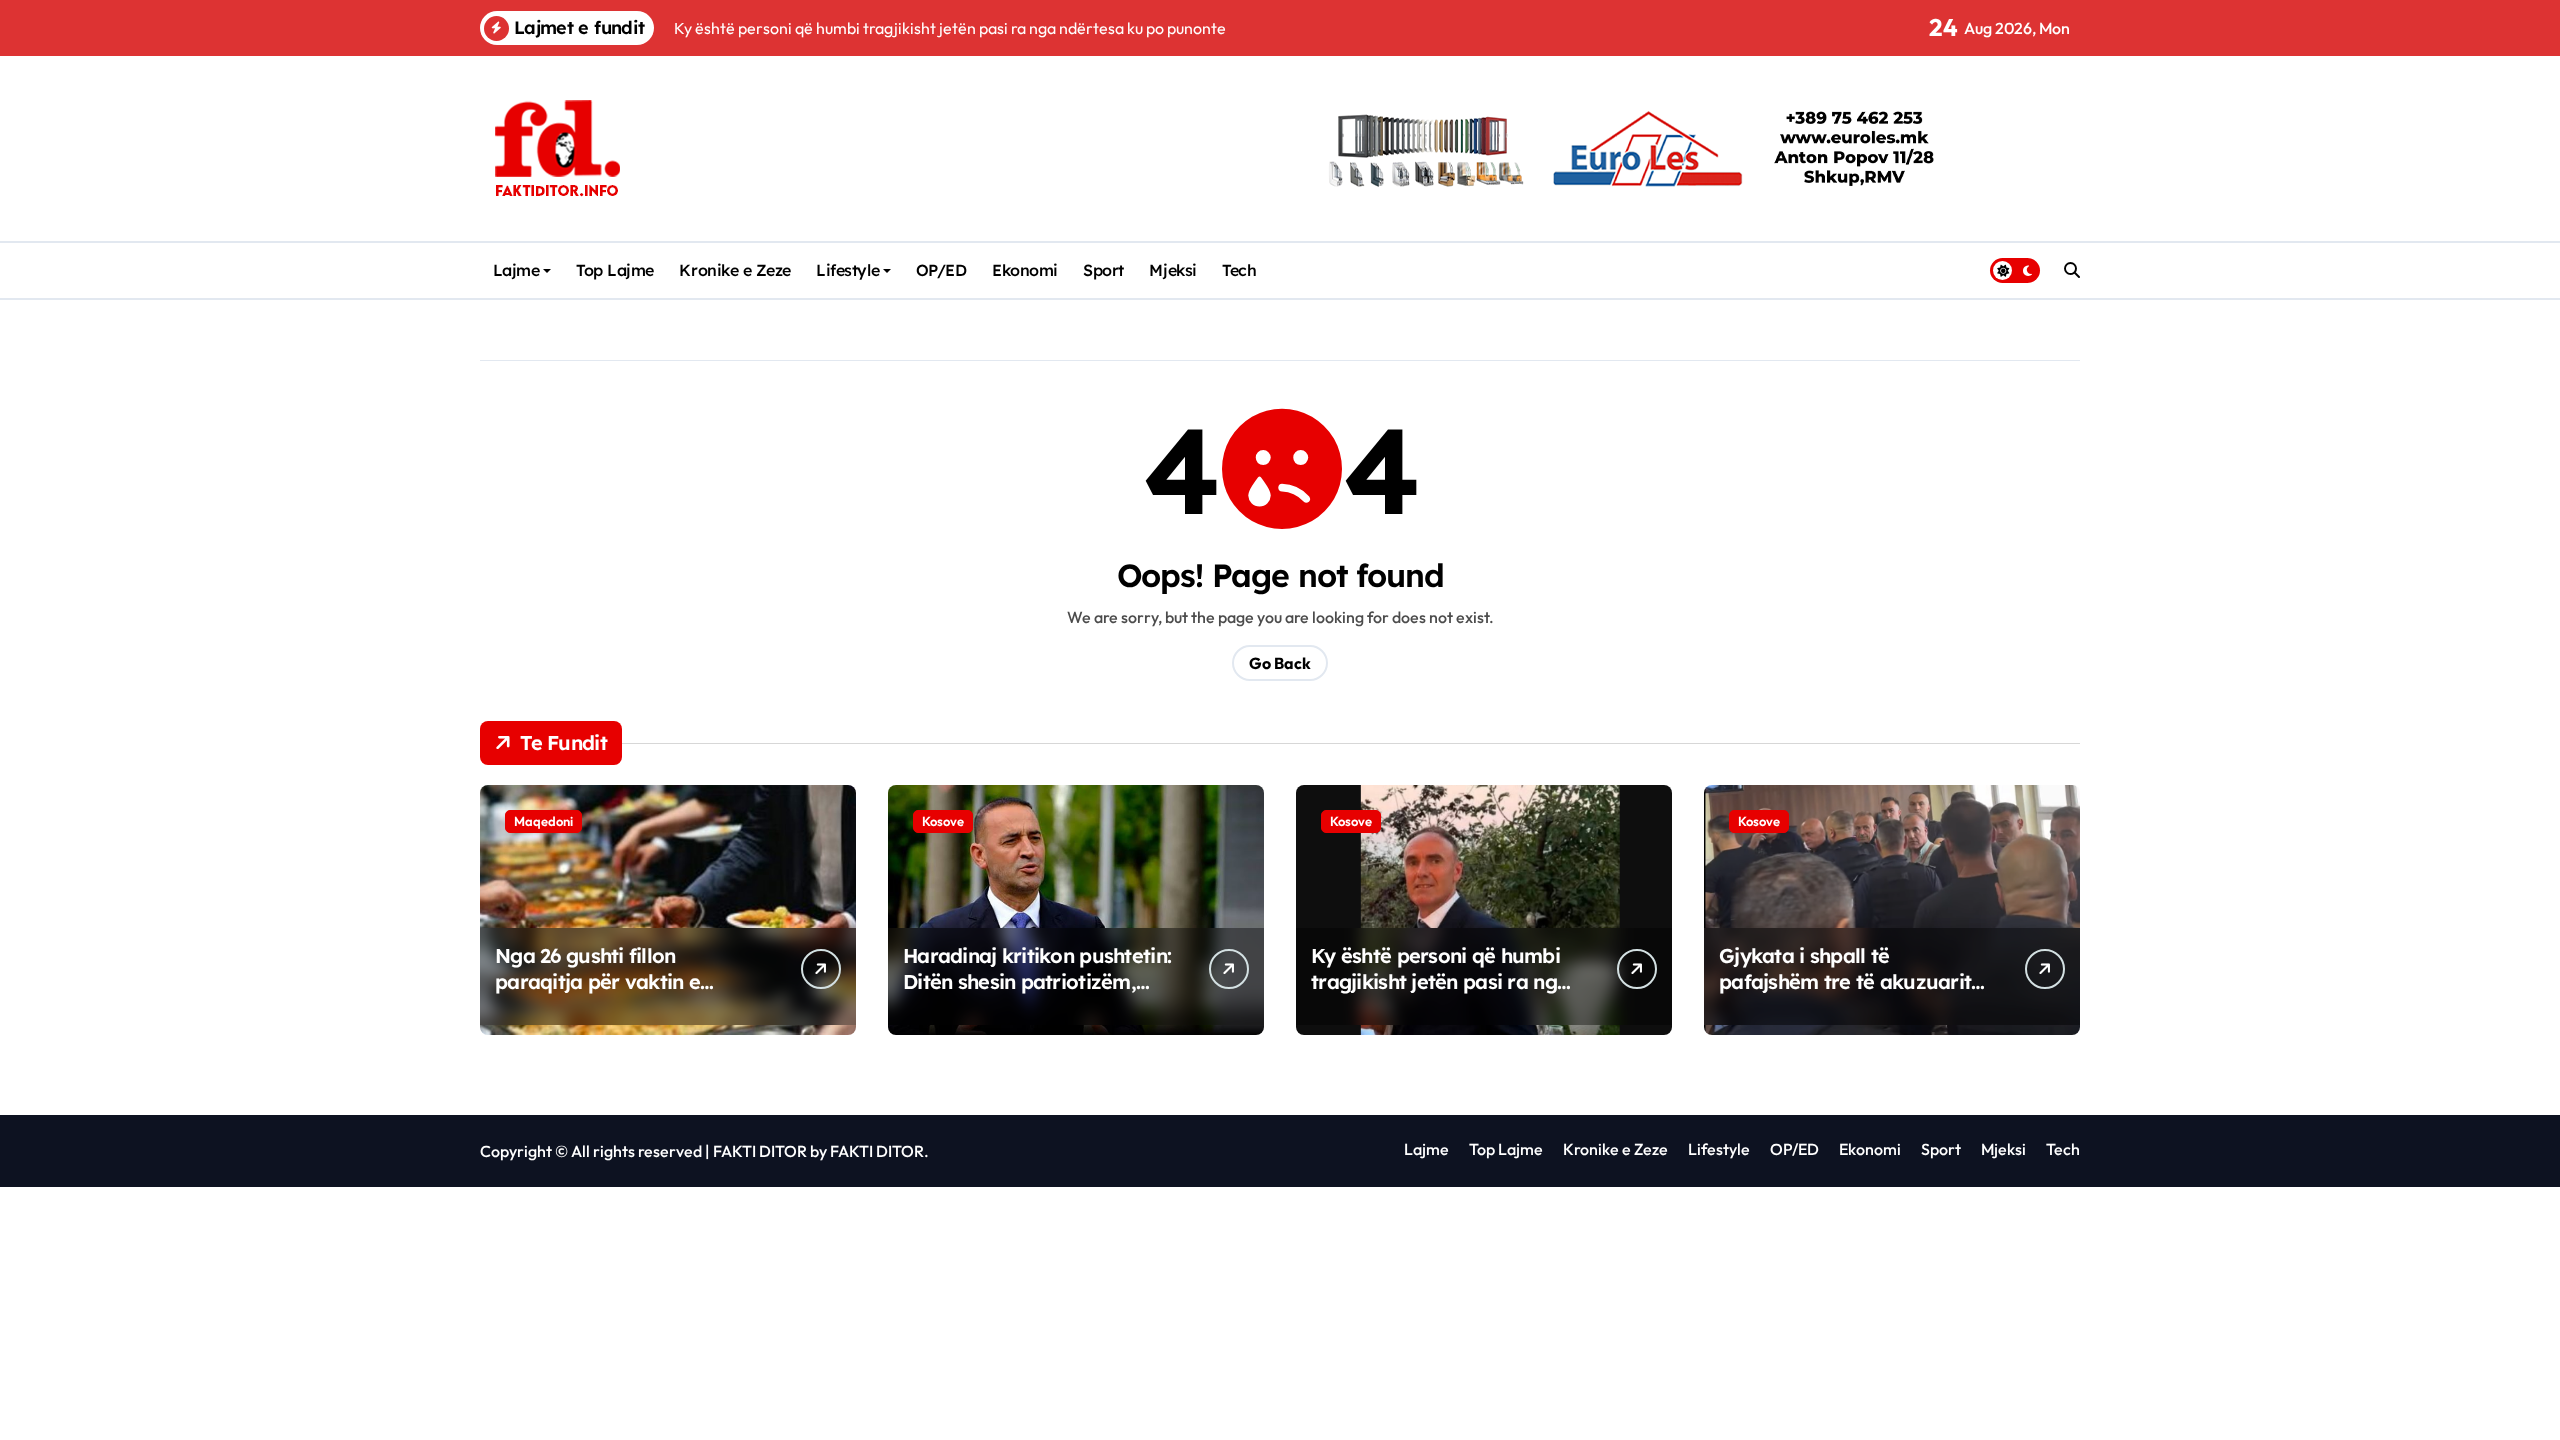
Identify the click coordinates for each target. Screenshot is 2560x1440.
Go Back (1280, 663)
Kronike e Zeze (734, 270)
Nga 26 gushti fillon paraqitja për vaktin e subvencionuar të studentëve (597, 994)
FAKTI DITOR (760, 1151)
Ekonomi (1025, 270)
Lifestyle (847, 270)
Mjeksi (1172, 270)
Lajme (516, 270)
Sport (1103, 270)
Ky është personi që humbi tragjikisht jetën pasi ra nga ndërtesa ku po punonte (1440, 981)
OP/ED (941, 270)
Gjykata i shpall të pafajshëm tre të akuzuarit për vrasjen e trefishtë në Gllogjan (1845, 994)
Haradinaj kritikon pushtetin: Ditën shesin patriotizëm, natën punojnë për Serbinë (1037, 981)
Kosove (943, 821)
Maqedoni (543, 821)
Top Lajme (615, 270)
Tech (1239, 270)
